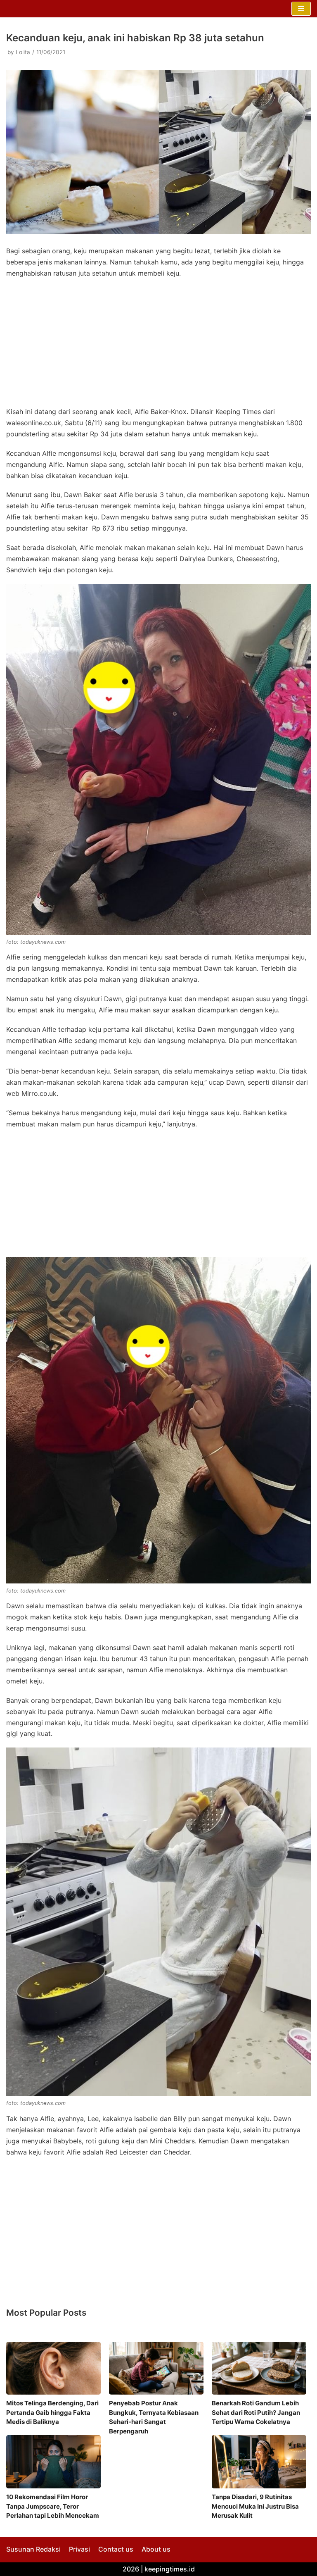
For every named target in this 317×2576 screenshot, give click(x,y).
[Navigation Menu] (301, 9)
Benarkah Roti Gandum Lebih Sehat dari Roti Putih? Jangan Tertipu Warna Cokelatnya (256, 2412)
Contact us (116, 2549)
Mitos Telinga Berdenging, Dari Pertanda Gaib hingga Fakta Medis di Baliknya (52, 2412)
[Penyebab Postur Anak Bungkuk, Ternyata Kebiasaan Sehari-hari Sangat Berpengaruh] (156, 2368)
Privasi (79, 2549)
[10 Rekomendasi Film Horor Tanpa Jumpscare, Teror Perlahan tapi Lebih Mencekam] (53, 2462)
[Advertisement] (158, 345)
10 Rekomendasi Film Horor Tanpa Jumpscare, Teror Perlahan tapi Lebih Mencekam (53, 2506)
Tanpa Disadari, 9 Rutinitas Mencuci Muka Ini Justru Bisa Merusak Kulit (255, 2506)
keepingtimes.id (170, 2569)
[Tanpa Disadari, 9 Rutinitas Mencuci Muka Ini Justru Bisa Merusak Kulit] (259, 2462)
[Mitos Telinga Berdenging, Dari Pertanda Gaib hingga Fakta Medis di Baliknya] (53, 2368)
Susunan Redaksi (33, 2549)
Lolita (23, 52)
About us (156, 2549)
